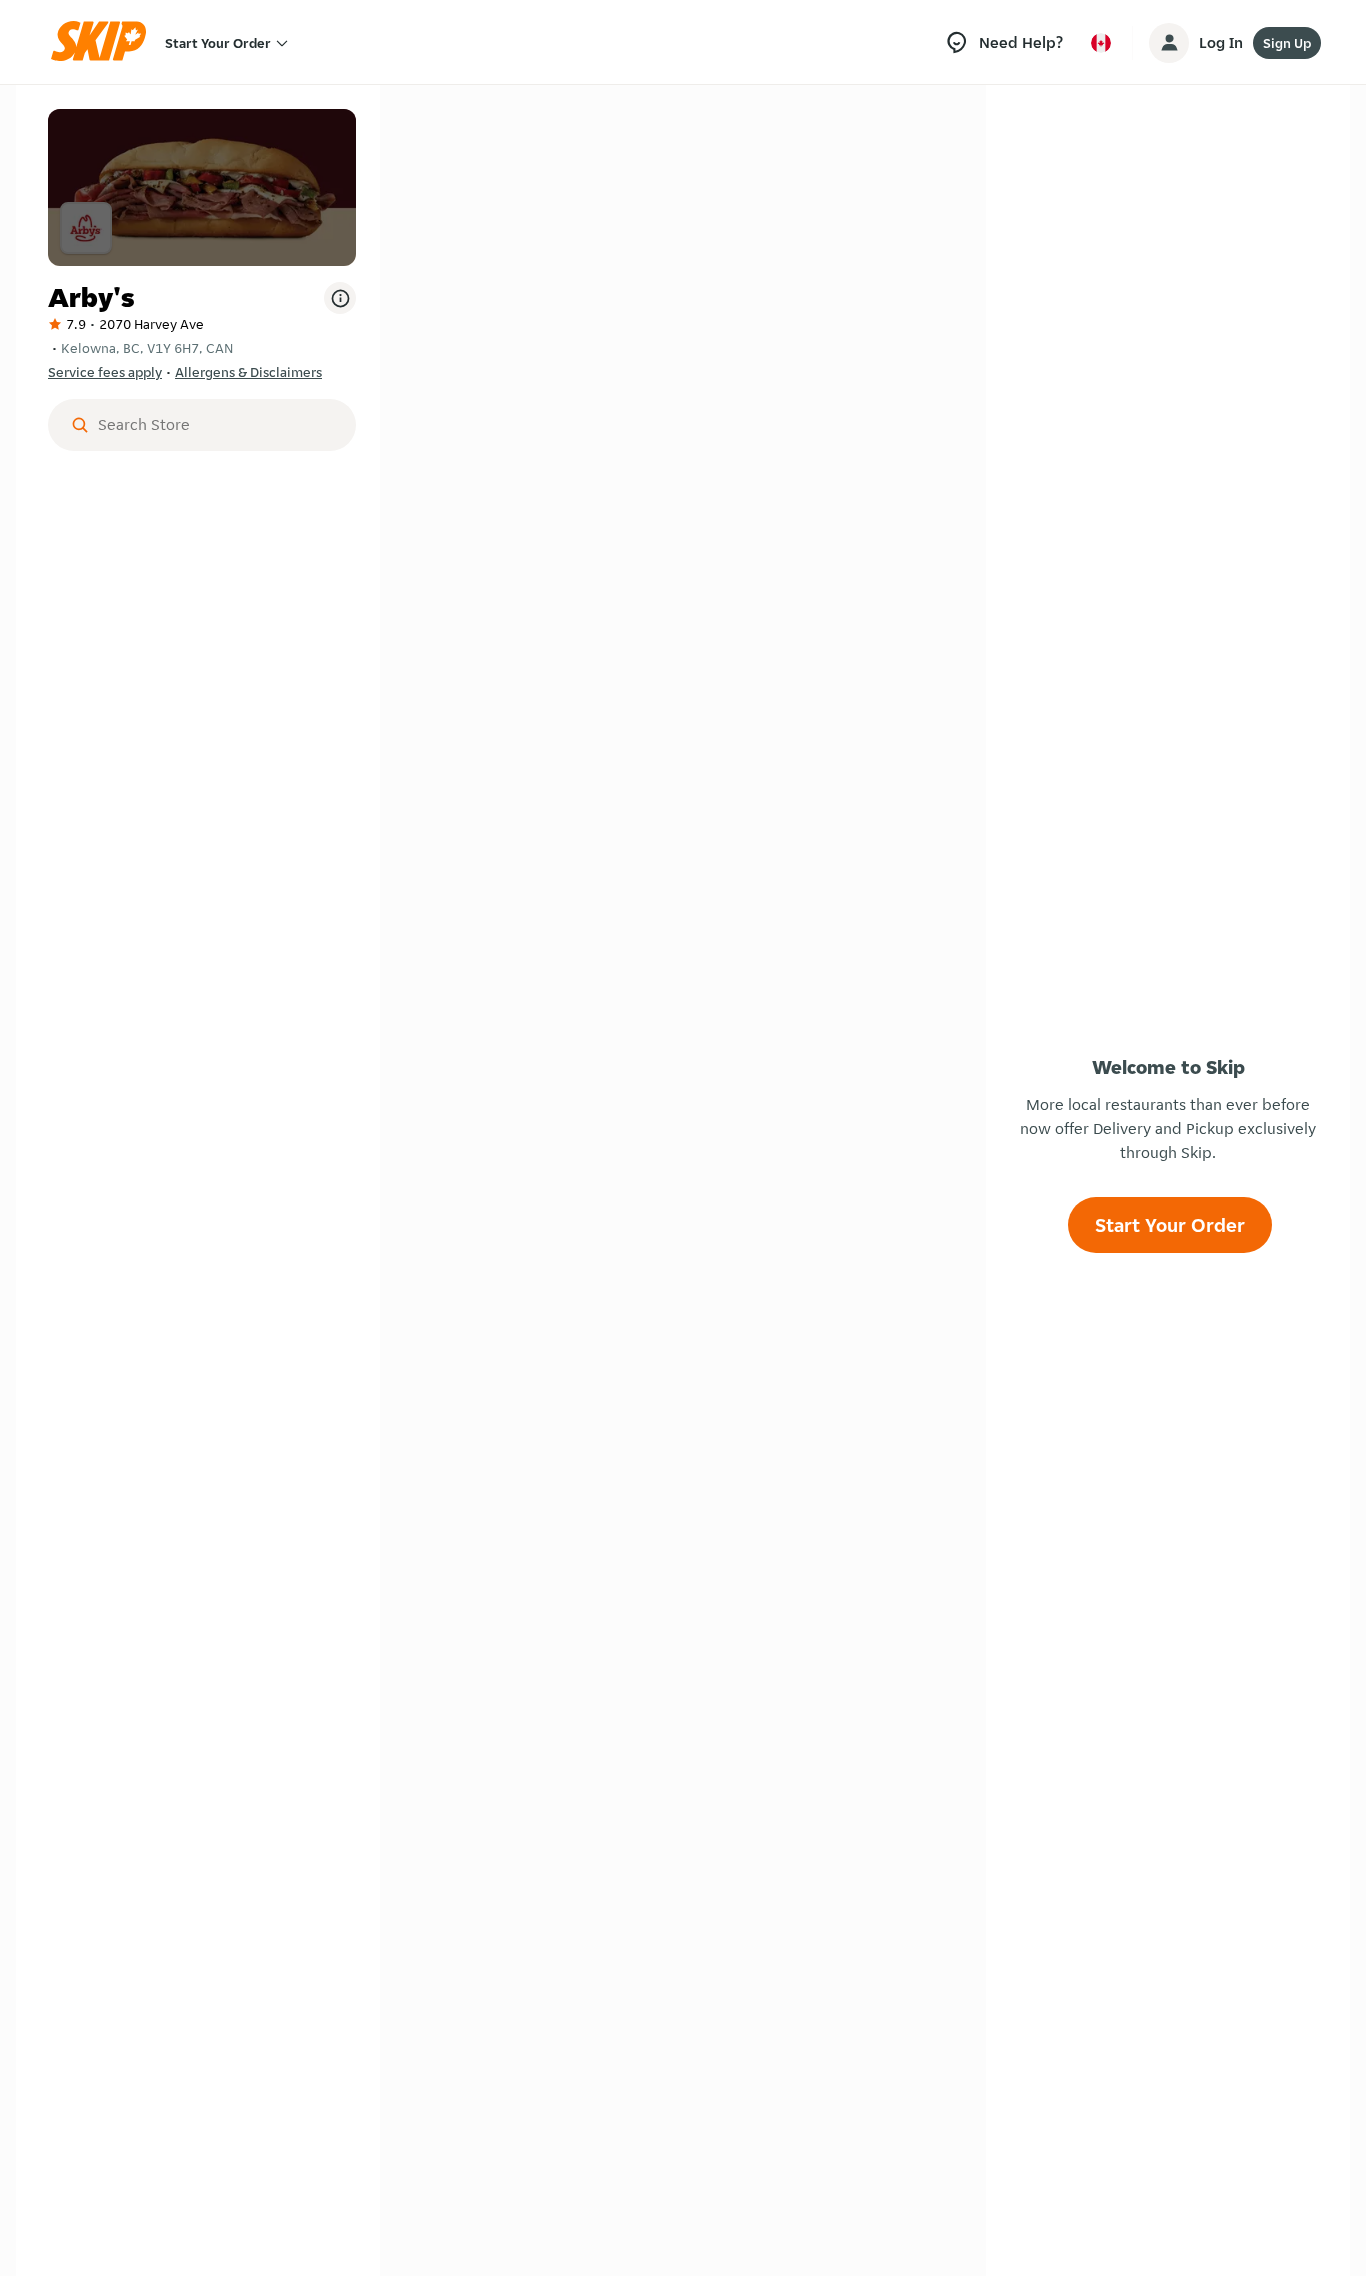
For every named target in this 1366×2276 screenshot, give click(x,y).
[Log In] (1169, 43)
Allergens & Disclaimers (248, 372)
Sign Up (1287, 43)
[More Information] (340, 298)
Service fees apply (105, 372)
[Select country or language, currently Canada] (1101, 43)
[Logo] (105, 42)
